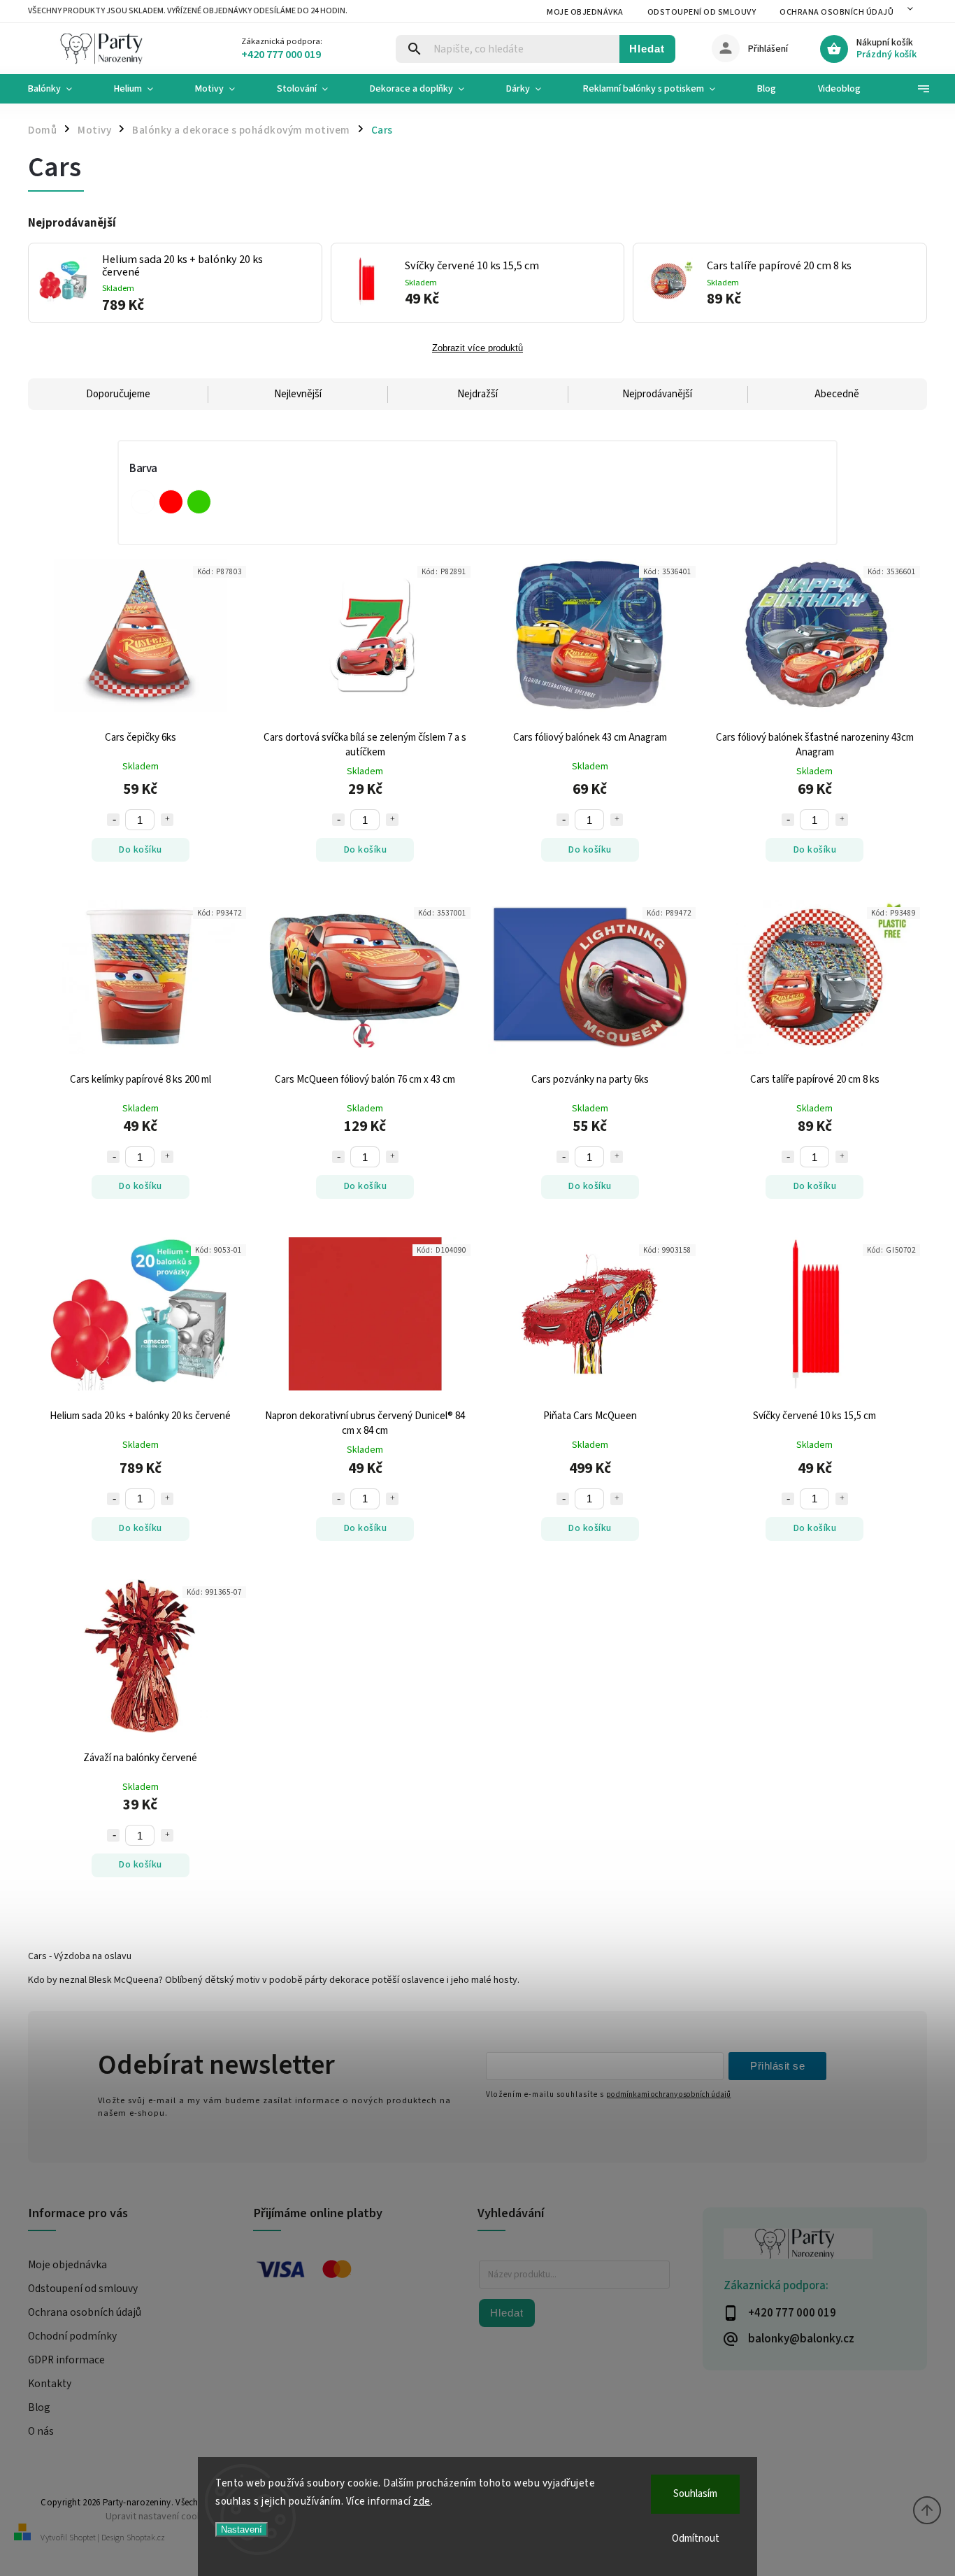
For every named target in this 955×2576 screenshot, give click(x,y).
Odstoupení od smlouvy (702, 12)
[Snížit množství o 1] (113, 820)
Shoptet (82, 2538)
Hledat (647, 49)
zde (422, 2502)
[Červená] (171, 502)
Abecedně (837, 394)
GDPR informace (66, 2360)
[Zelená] (199, 502)
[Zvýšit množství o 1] (167, 820)
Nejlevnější (298, 394)
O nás (41, 2431)
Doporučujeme (118, 394)
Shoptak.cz (146, 2538)
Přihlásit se (777, 2066)
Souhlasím (695, 2494)
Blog (39, 2407)
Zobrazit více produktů (477, 348)
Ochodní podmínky (72, 2336)
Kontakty (50, 2384)
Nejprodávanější (657, 394)
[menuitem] (60, 89)
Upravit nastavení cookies (160, 2516)
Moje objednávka (585, 12)
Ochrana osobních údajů (836, 12)
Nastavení (242, 2529)
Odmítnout (696, 2539)
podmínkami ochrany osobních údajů (668, 2094)
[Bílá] (143, 502)
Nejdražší (477, 394)
